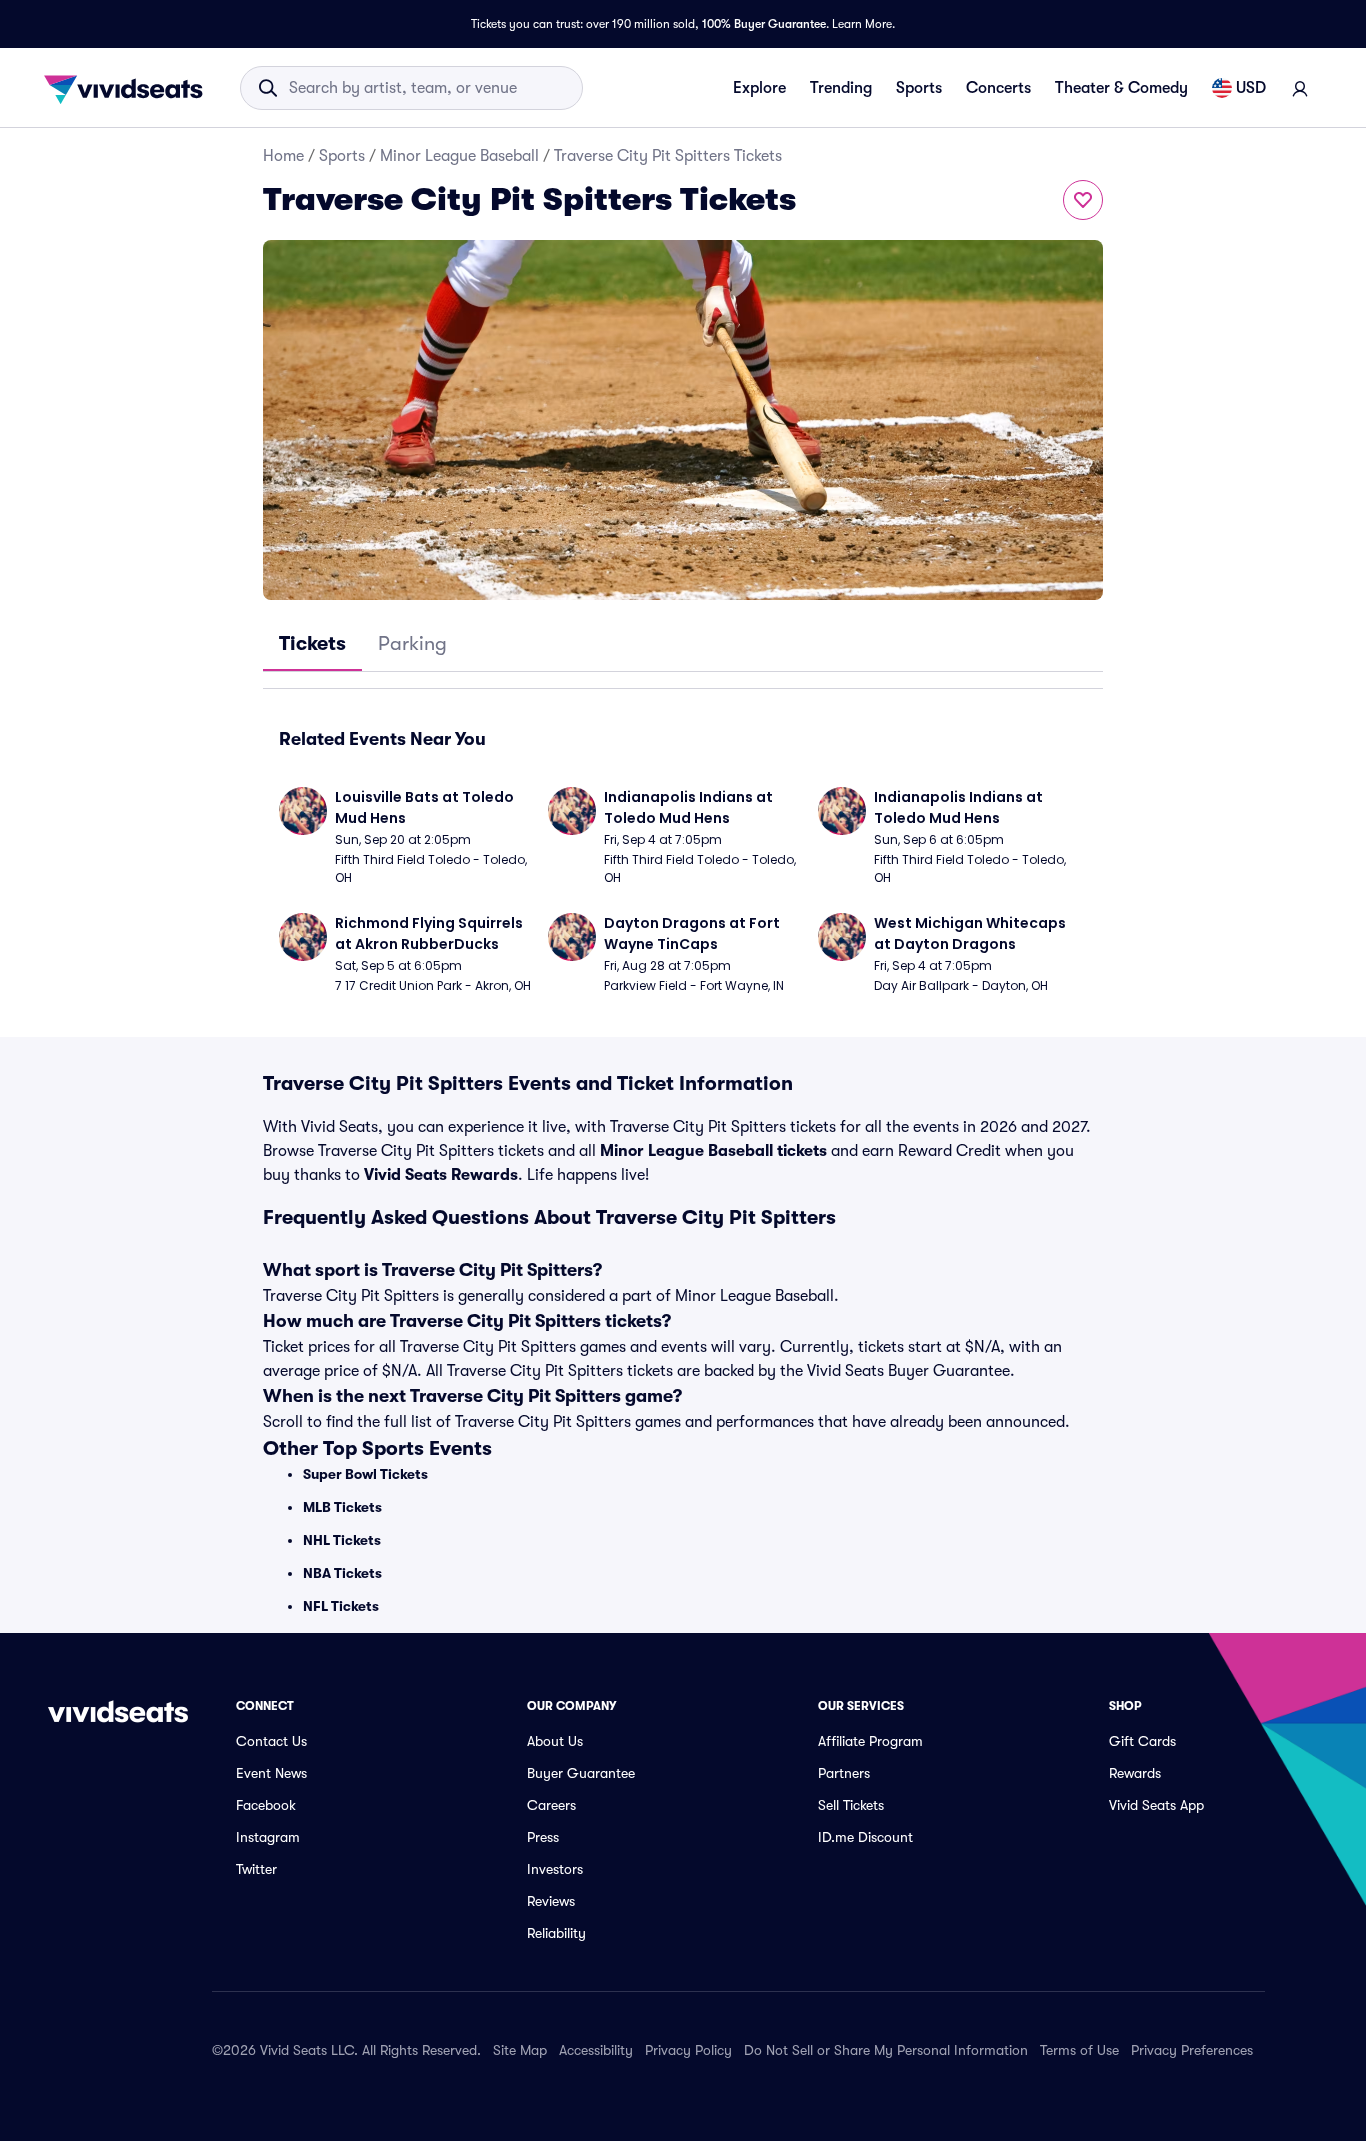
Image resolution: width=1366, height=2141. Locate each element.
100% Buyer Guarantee (764, 24)
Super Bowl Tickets (365, 1474)
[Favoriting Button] (1083, 200)
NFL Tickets (341, 1606)
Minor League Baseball (459, 156)
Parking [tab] (412, 643)
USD (1251, 88)
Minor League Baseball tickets (713, 1151)
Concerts (998, 88)
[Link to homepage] (129, 88)
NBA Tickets (342, 1573)
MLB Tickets (342, 1507)
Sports (919, 88)
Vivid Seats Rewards (441, 1175)
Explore (759, 88)
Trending (841, 88)
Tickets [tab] (312, 643)
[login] (1300, 88)
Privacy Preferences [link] (1192, 2050)
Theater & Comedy (1121, 88)
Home (283, 156)
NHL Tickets (342, 1540)
